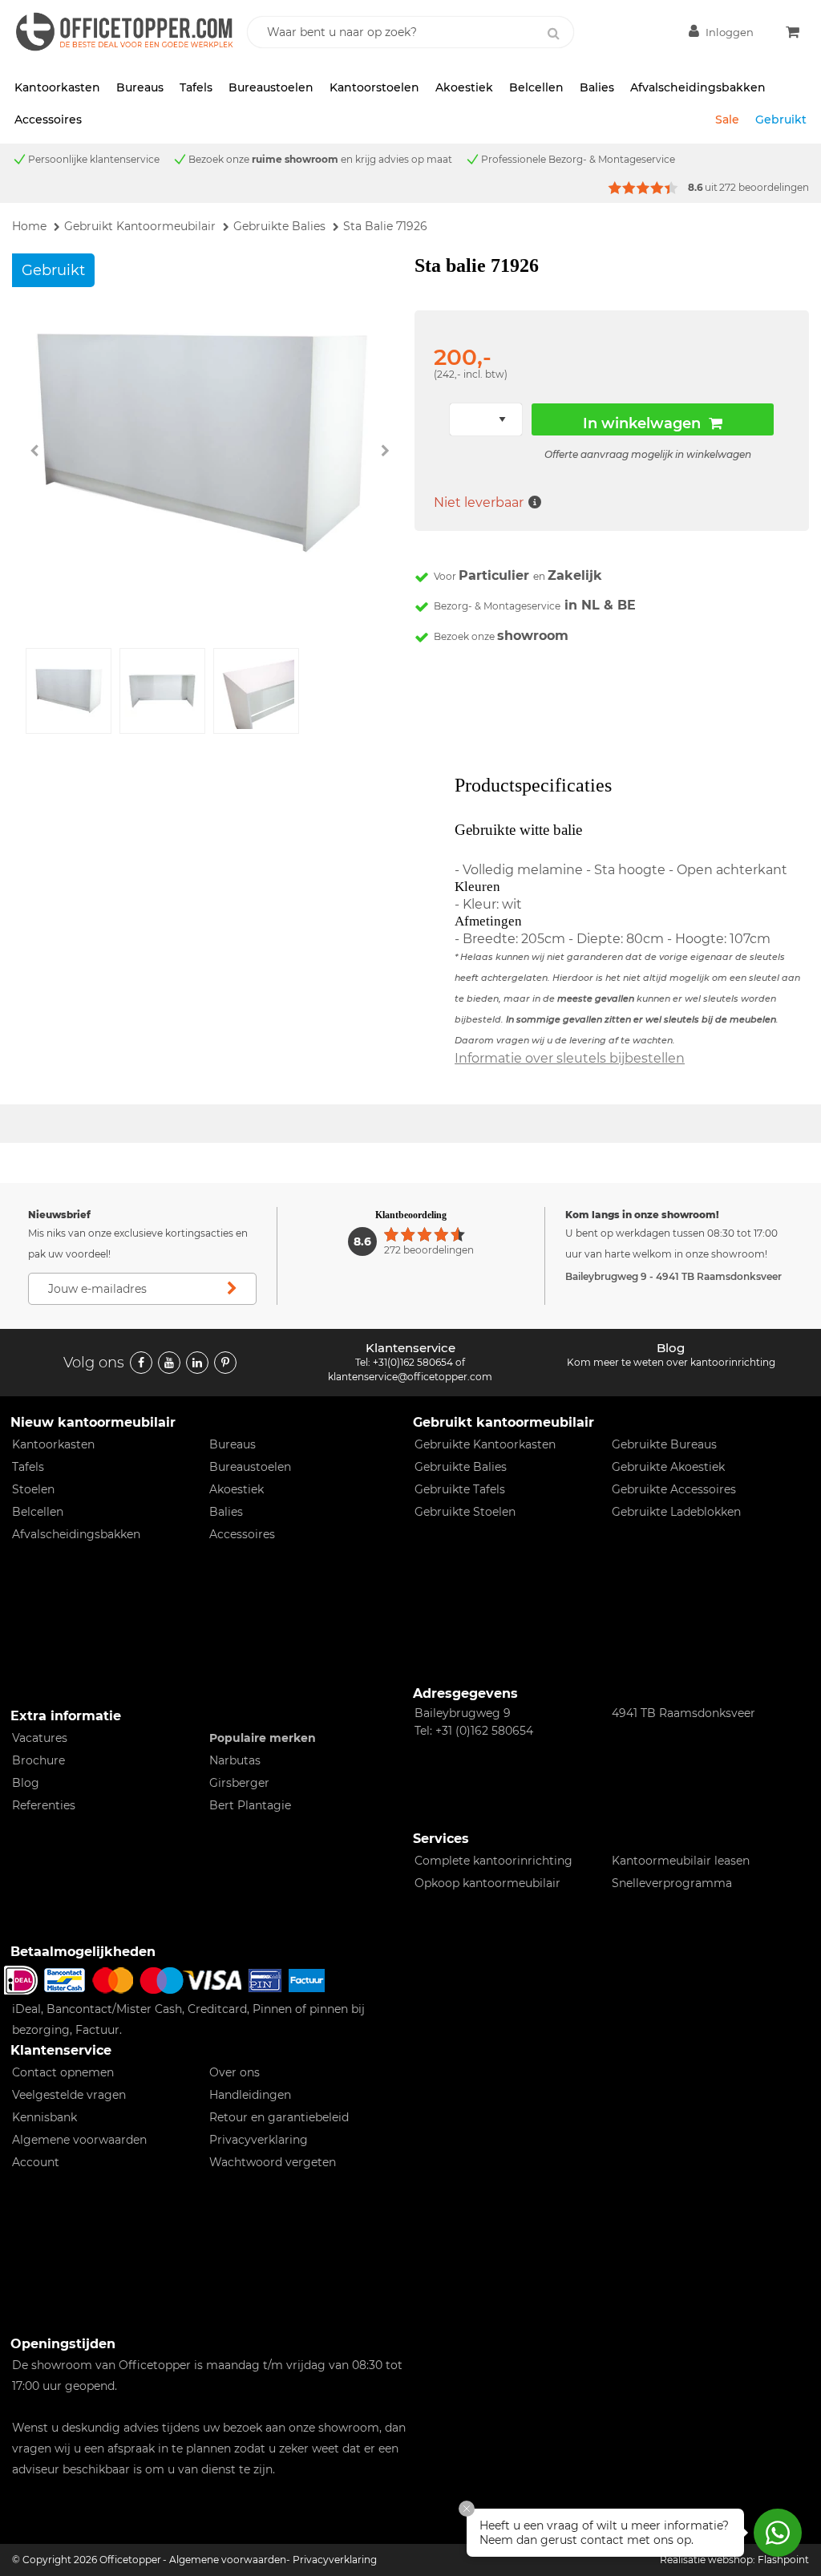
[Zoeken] (553, 34)
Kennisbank (44, 2117)
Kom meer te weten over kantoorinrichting (671, 1362)
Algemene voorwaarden (79, 2140)
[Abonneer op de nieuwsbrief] (233, 1289)
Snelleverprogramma (672, 1883)
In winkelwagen (642, 423)
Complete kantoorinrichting (493, 1861)
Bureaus (140, 87)
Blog (26, 1783)
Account (36, 2162)
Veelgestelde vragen (69, 2095)
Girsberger (239, 1783)
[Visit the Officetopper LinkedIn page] (197, 1363)
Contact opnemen (63, 2072)
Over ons (235, 2072)
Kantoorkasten (57, 87)
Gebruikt (781, 119)
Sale (727, 119)
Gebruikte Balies (461, 1467)
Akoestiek (464, 87)
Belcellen (536, 87)
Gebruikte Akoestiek (668, 1467)
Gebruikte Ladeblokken (676, 1512)
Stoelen (33, 1489)
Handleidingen (250, 2095)
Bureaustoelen (271, 87)
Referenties (44, 1805)
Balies (597, 87)
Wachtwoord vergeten (273, 2162)
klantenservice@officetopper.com (410, 1377)
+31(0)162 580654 (413, 1362)
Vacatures (40, 1738)
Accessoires (48, 119)
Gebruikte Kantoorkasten (485, 1444)
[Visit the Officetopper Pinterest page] (225, 1363)
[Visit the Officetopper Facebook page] (141, 1363)
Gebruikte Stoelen (465, 1512)
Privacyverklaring (259, 2140)
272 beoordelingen (764, 187)
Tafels (196, 87)
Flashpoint (783, 2560)
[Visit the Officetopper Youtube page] (169, 1363)
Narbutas (235, 1760)
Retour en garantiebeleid (279, 2117)
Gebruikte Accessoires (674, 1489)
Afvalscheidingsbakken (698, 87)
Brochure (38, 1760)
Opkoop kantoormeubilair (487, 1883)
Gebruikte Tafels (460, 1489)
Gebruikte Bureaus (664, 1444)
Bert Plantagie (250, 1805)
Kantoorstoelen (374, 87)
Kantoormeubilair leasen (681, 1861)
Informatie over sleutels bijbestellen (570, 1058)
